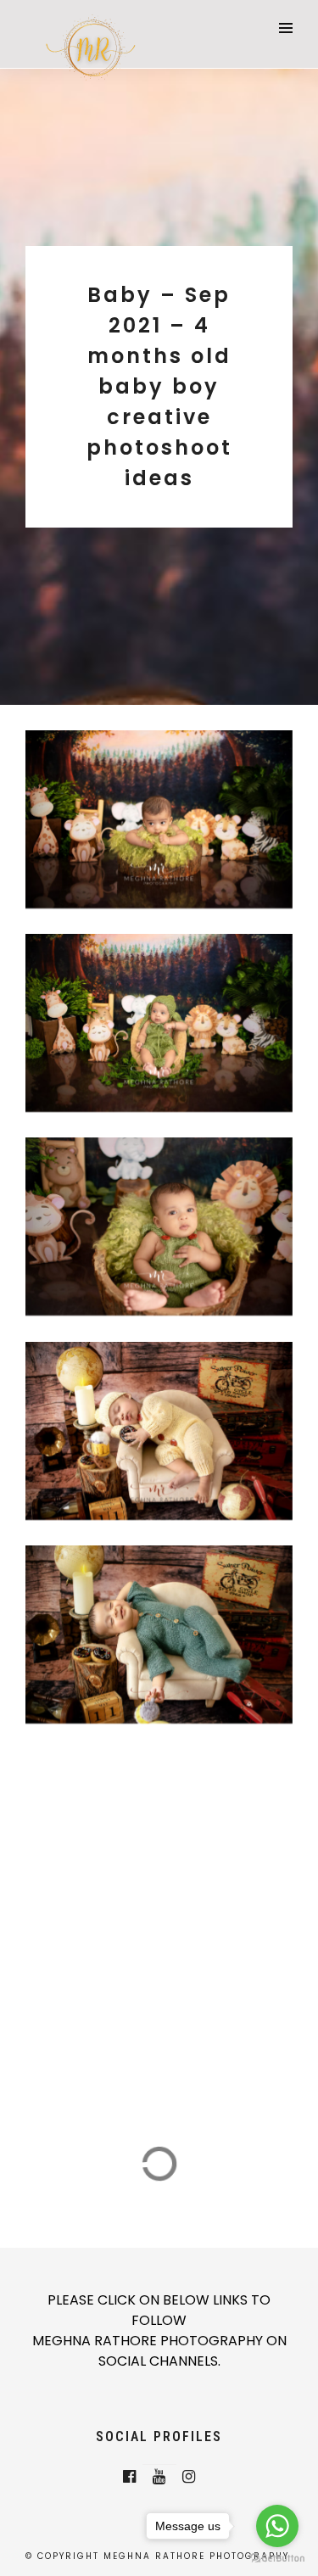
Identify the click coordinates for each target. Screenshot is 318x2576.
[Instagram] (189, 2477)
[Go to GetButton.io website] (277, 2559)
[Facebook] (129, 2477)
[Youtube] (159, 2477)
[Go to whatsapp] (277, 2526)
